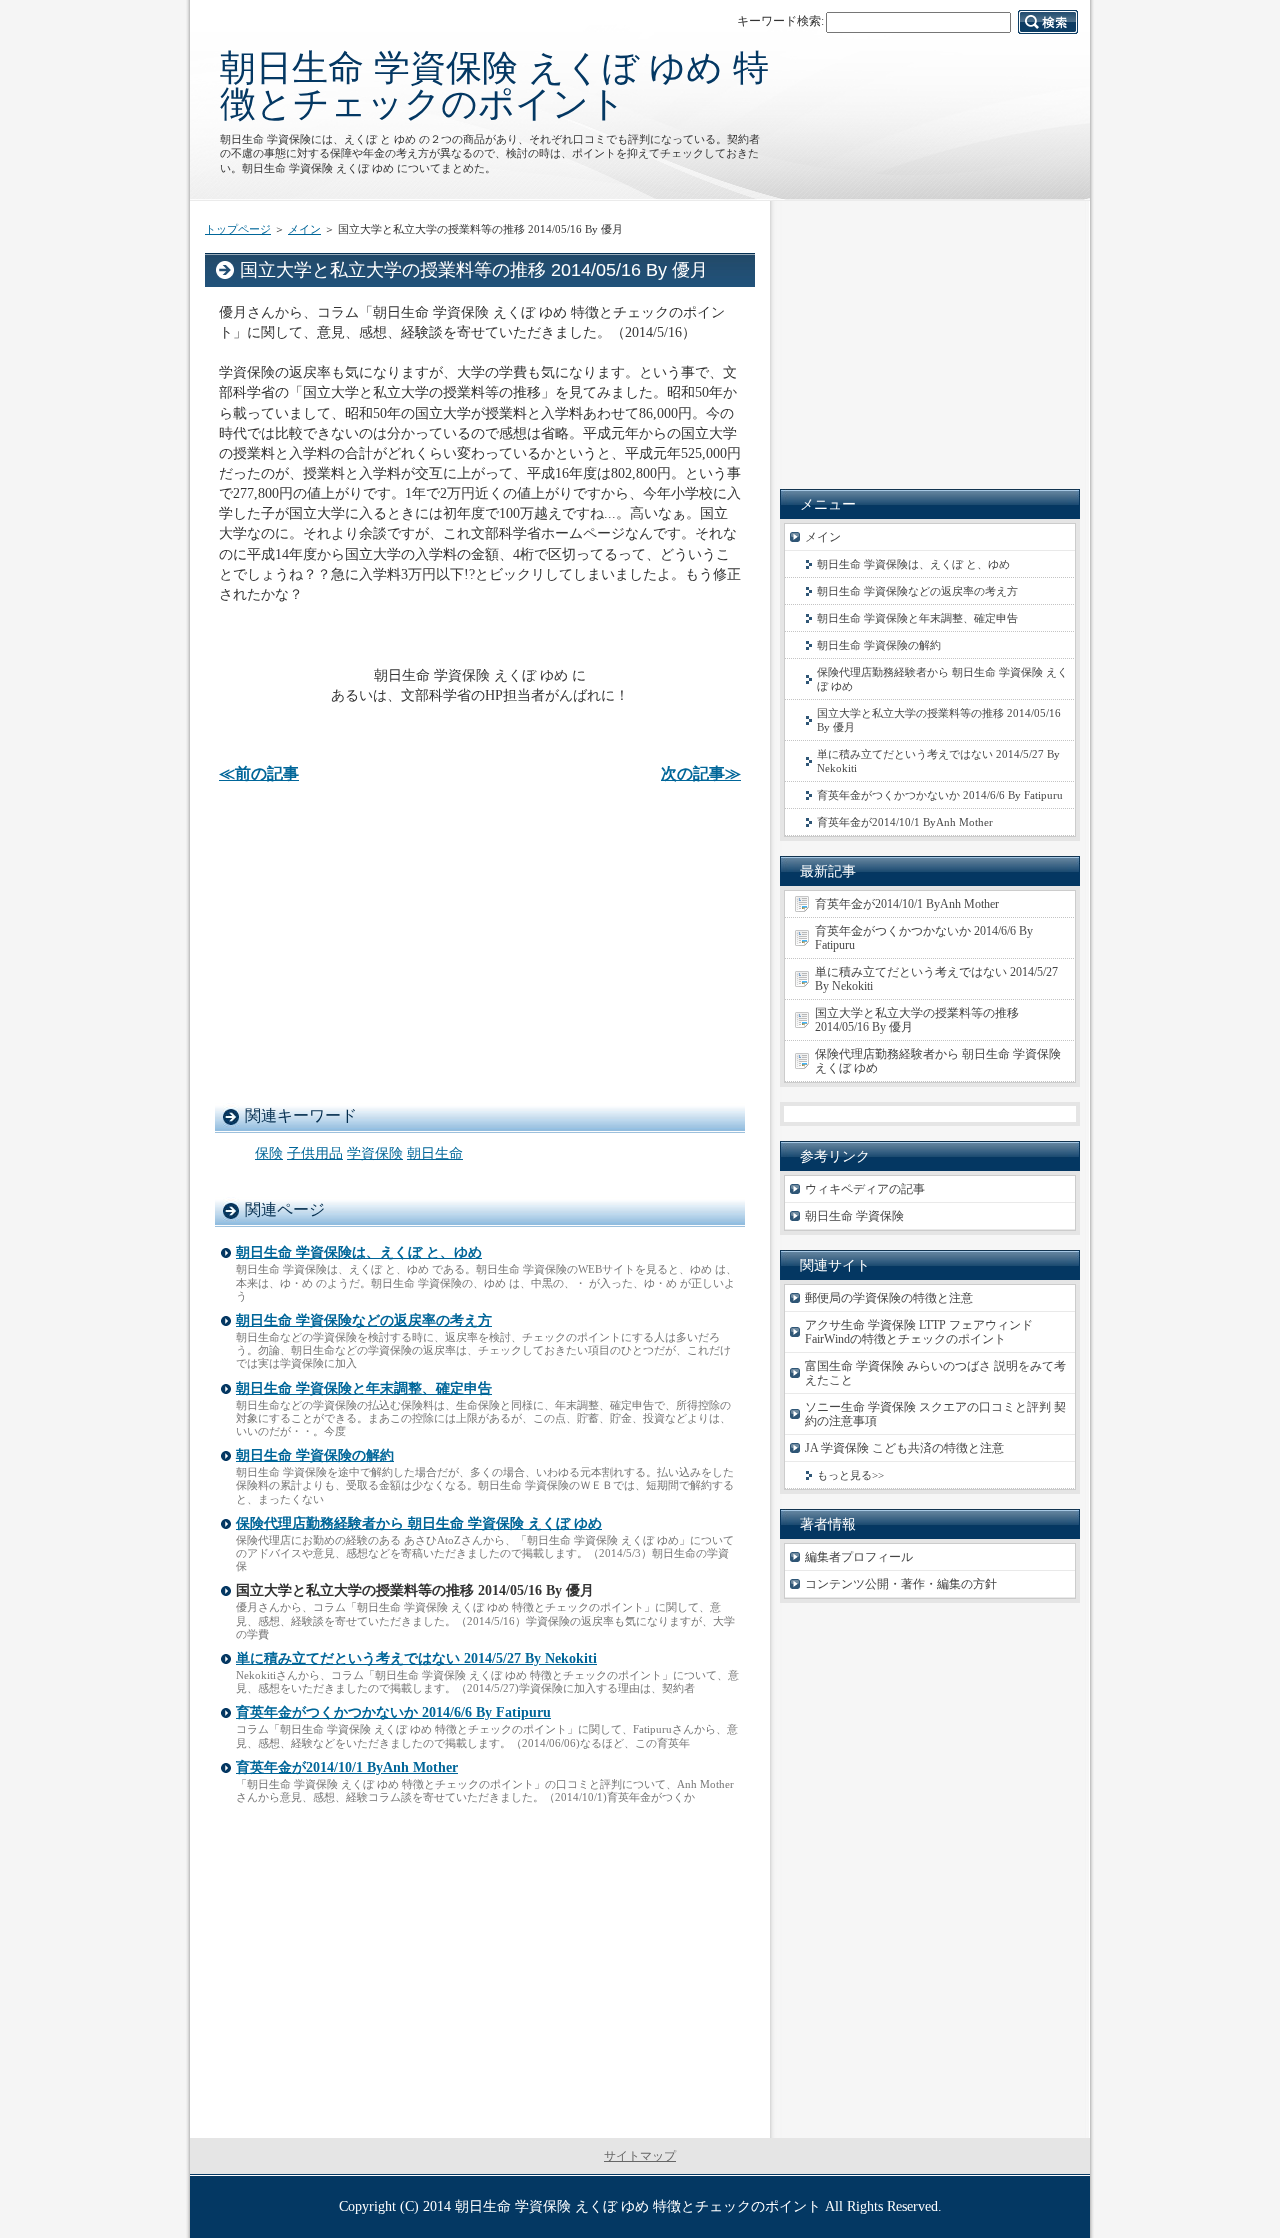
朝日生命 (435, 1153)
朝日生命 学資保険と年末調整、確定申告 (364, 1388)
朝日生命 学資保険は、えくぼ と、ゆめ (359, 1252)
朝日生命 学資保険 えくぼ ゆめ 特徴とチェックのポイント (494, 85)
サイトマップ (640, 2156)
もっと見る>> (850, 1475)
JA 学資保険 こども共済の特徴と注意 (904, 1448)
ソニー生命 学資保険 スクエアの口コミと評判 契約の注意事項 (935, 1414)
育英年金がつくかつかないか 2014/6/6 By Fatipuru (393, 1712)
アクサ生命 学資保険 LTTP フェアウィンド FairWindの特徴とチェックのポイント (919, 1332)
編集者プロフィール (859, 1557)
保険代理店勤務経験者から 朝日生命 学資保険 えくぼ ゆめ (419, 1523)
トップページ (238, 229)
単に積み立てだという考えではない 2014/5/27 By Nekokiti (416, 1658)
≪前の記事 (259, 773)
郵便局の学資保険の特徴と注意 (889, 1298)
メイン (304, 229)
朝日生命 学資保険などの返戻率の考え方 (364, 1320)
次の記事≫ (701, 773)
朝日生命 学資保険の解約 (315, 1455)
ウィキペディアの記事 (865, 1189)
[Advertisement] (480, 943)
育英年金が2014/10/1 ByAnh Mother (347, 1767)
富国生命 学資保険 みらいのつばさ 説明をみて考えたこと (935, 1373)
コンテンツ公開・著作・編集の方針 (901, 1584)
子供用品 (315, 1153)
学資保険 (375, 1153)
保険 (269, 1153)
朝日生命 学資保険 (854, 1216)
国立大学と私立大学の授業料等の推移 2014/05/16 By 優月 (939, 720)
